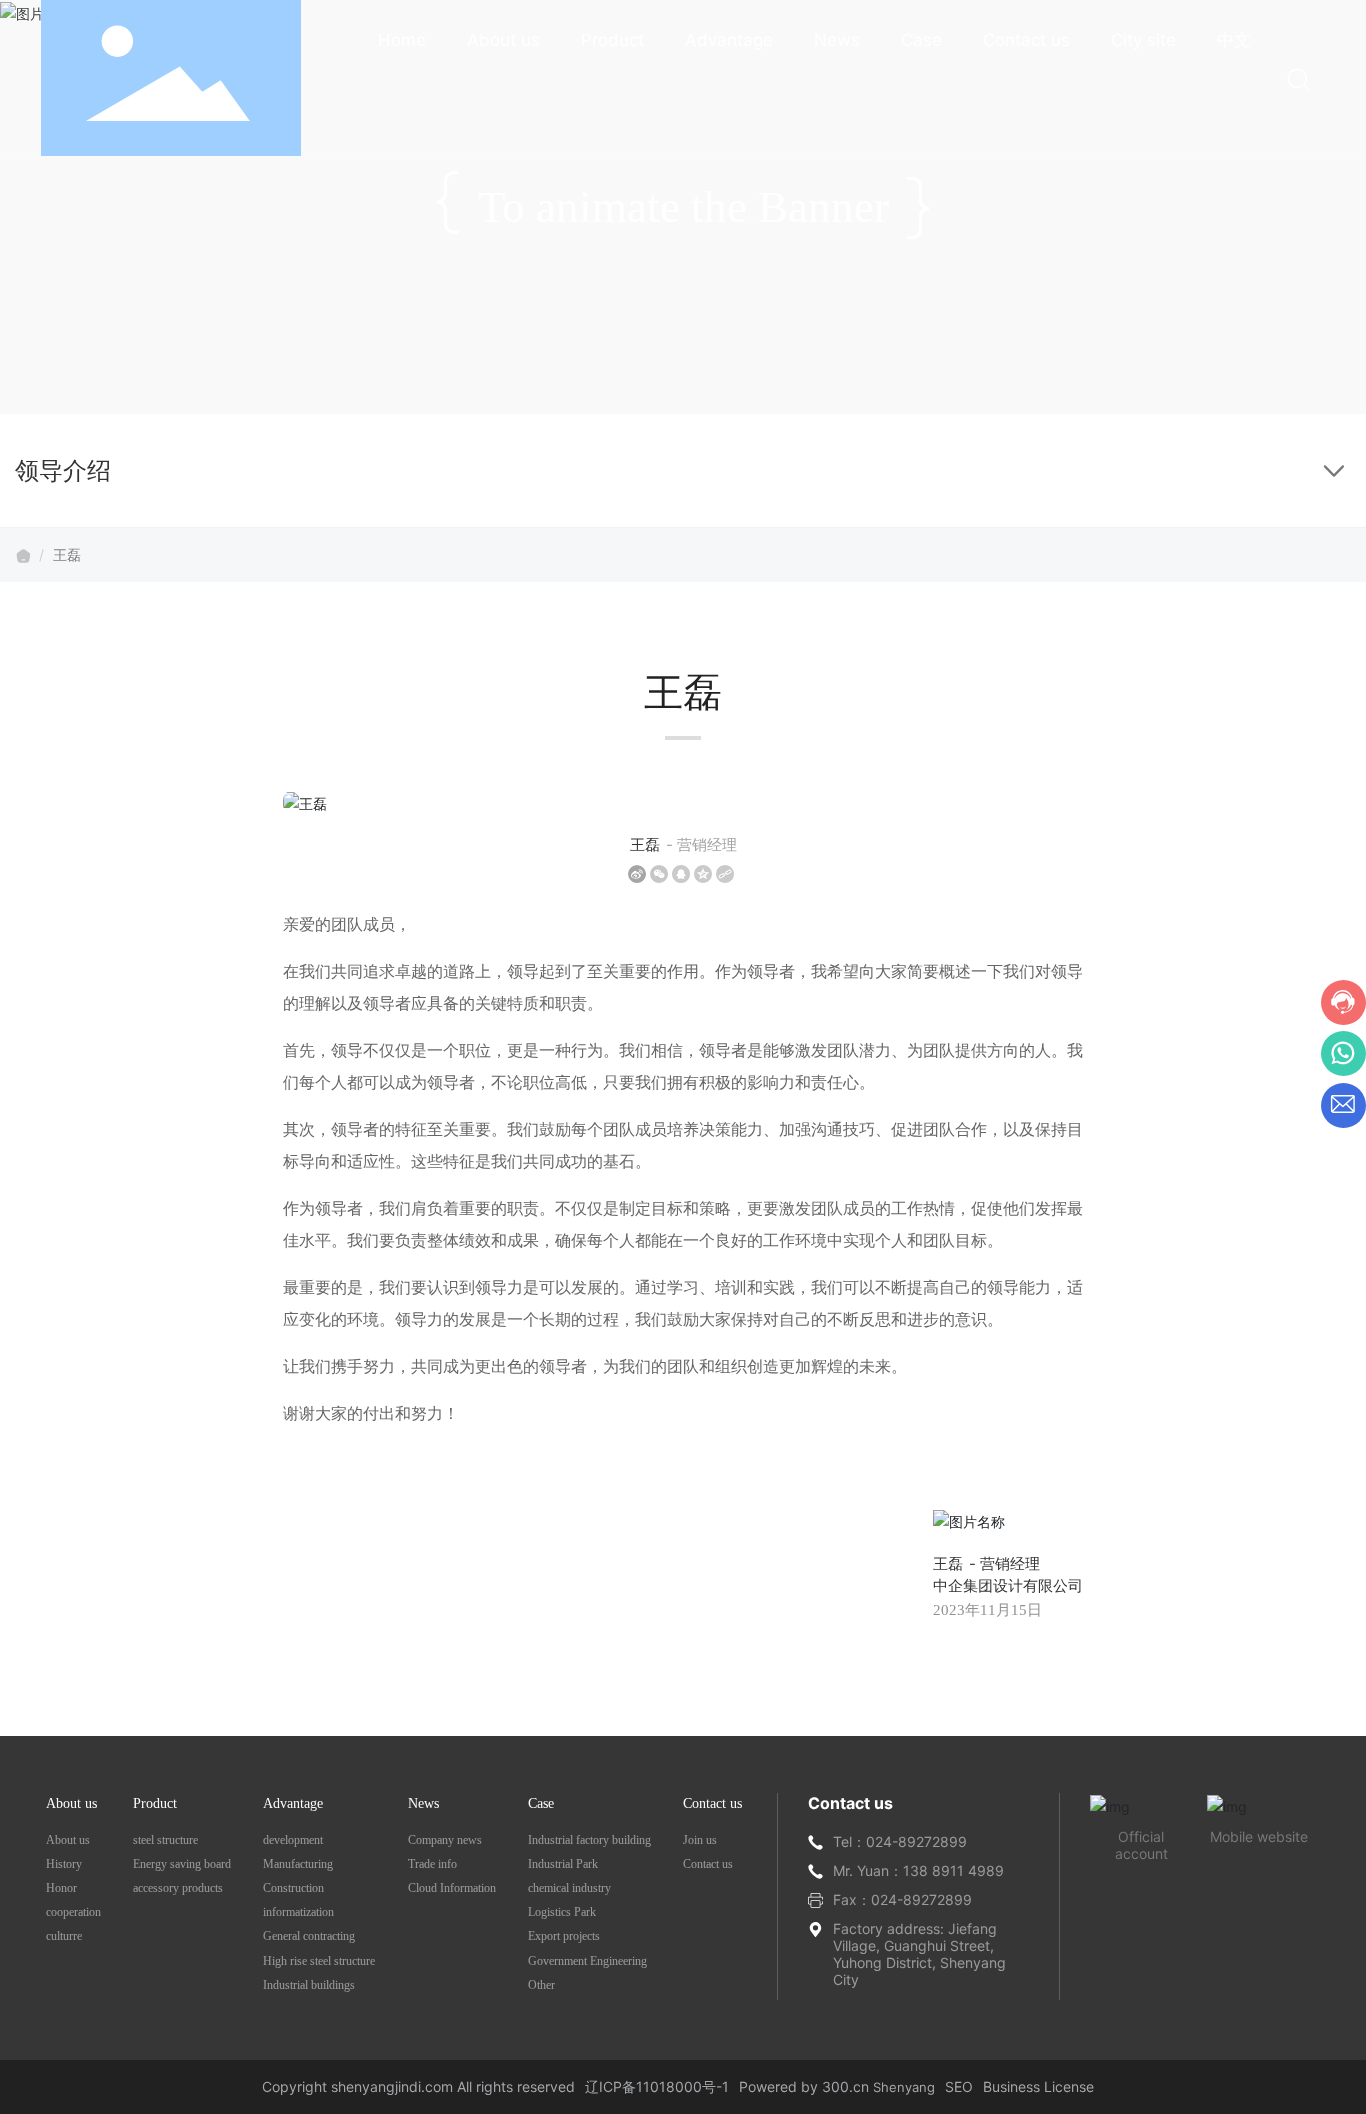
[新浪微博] (637, 874)
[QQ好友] (681, 874)
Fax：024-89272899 (902, 1899)
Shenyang (904, 2087)
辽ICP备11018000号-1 (657, 2086)
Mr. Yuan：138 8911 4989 (918, 1870)
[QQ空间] (703, 874)
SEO (959, 2086)
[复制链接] (725, 874)
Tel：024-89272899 (900, 1841)
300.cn (845, 2086)
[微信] (659, 874)
